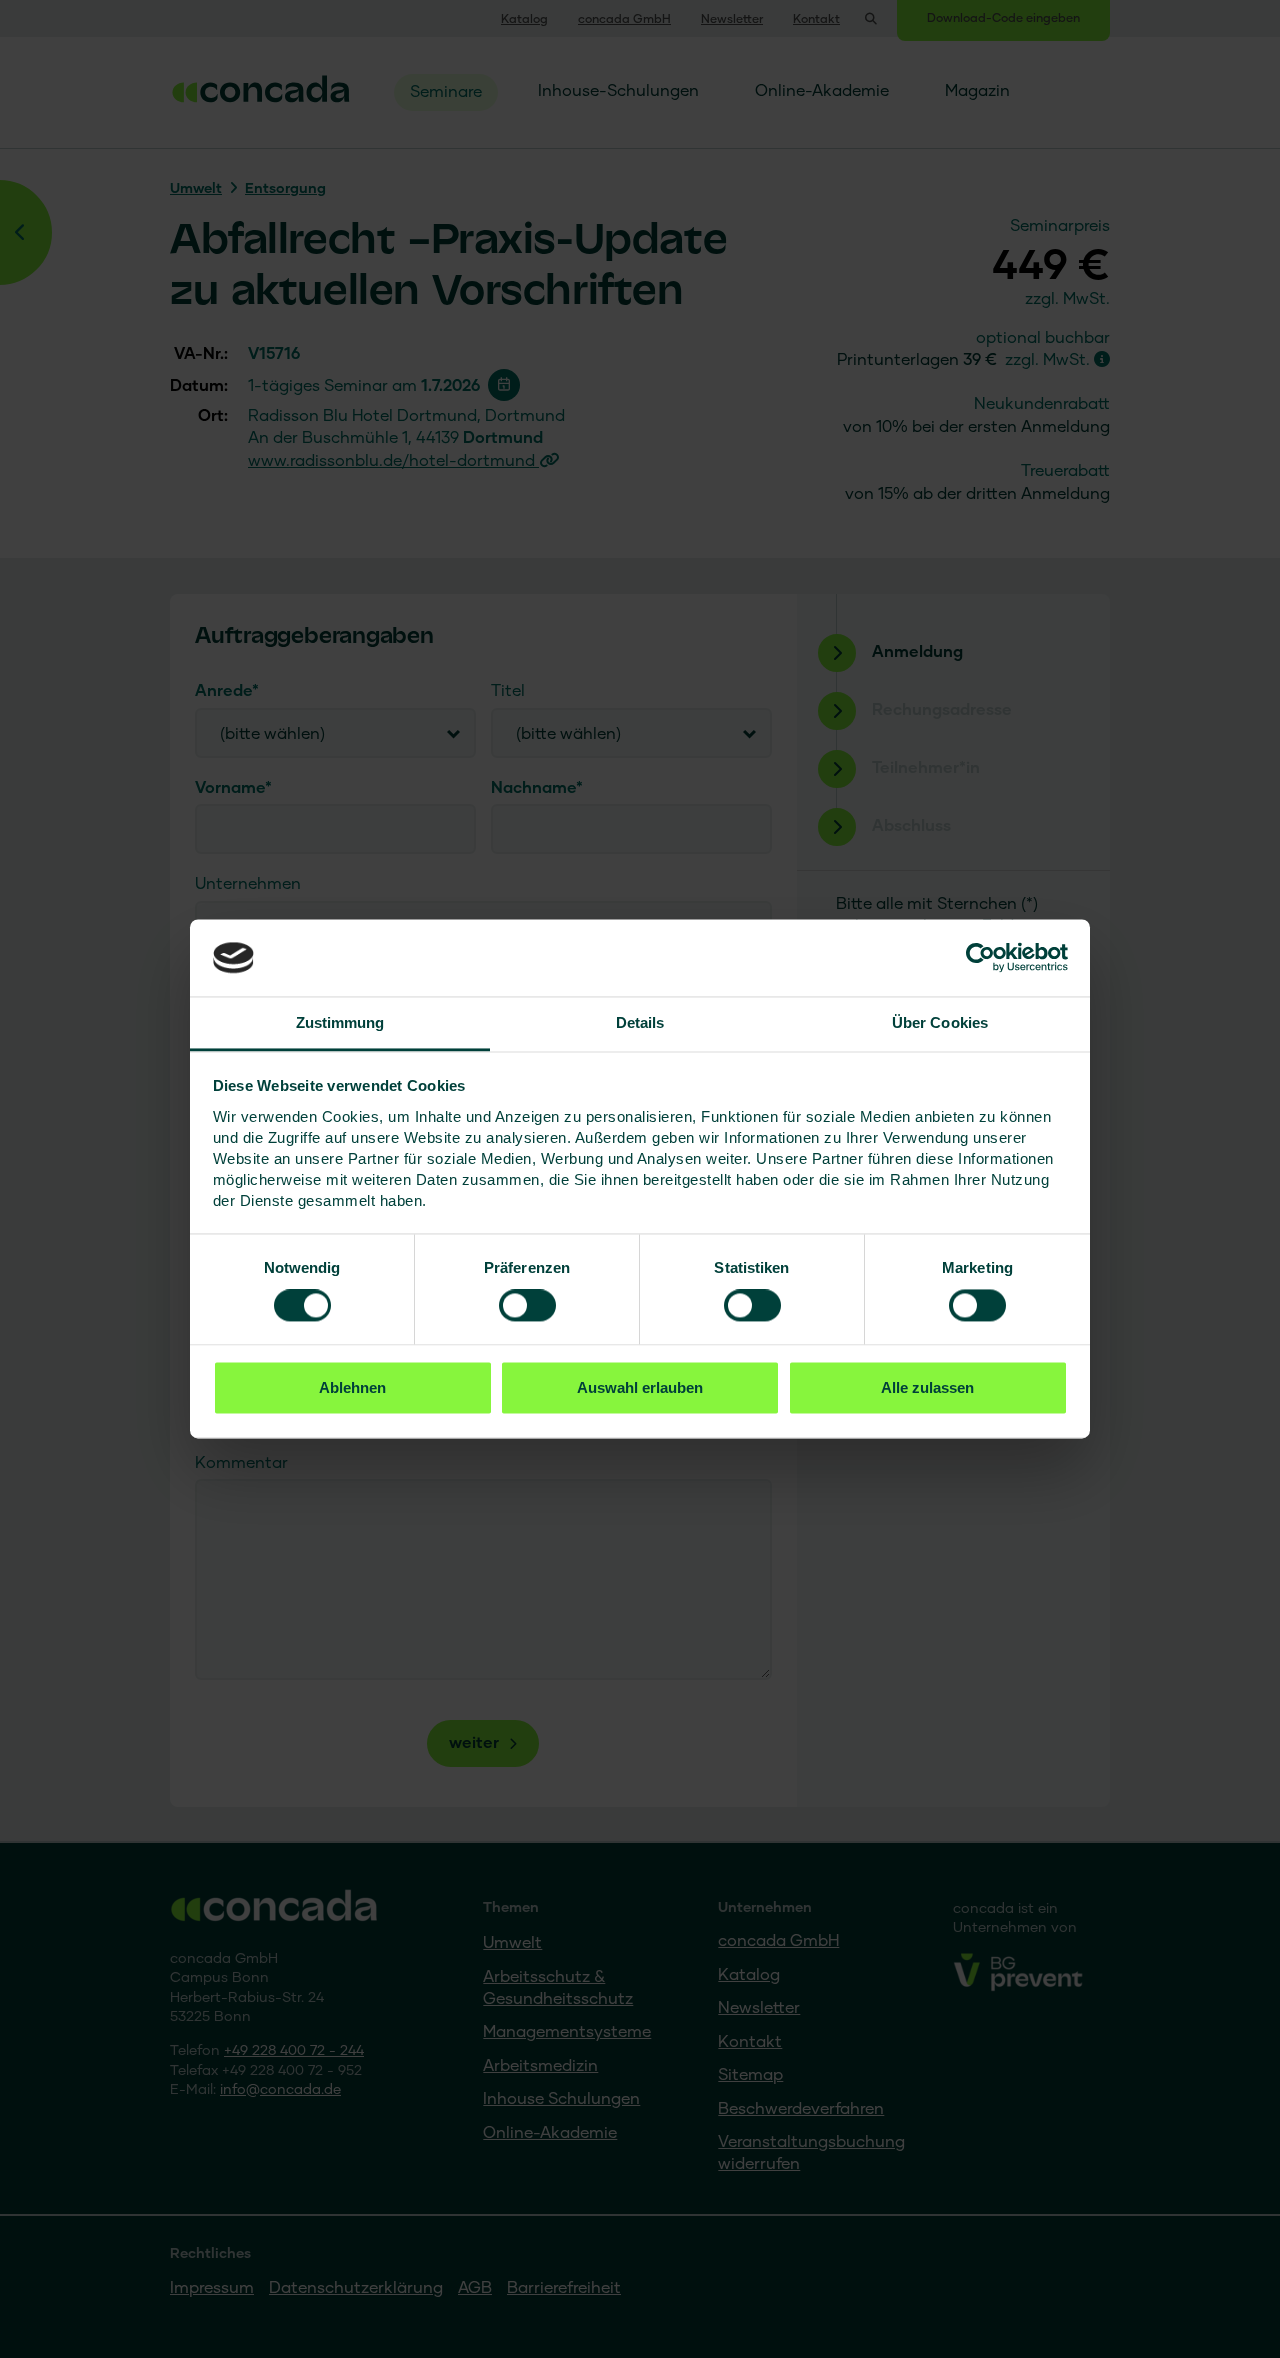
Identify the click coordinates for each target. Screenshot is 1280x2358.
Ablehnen (352, 1387)
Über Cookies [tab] (940, 1022)
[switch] (527, 1306)
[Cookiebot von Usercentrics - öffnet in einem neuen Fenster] (980, 958)
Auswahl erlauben (640, 1387)
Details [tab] (640, 1022)
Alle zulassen (927, 1387)
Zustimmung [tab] (340, 1022)
